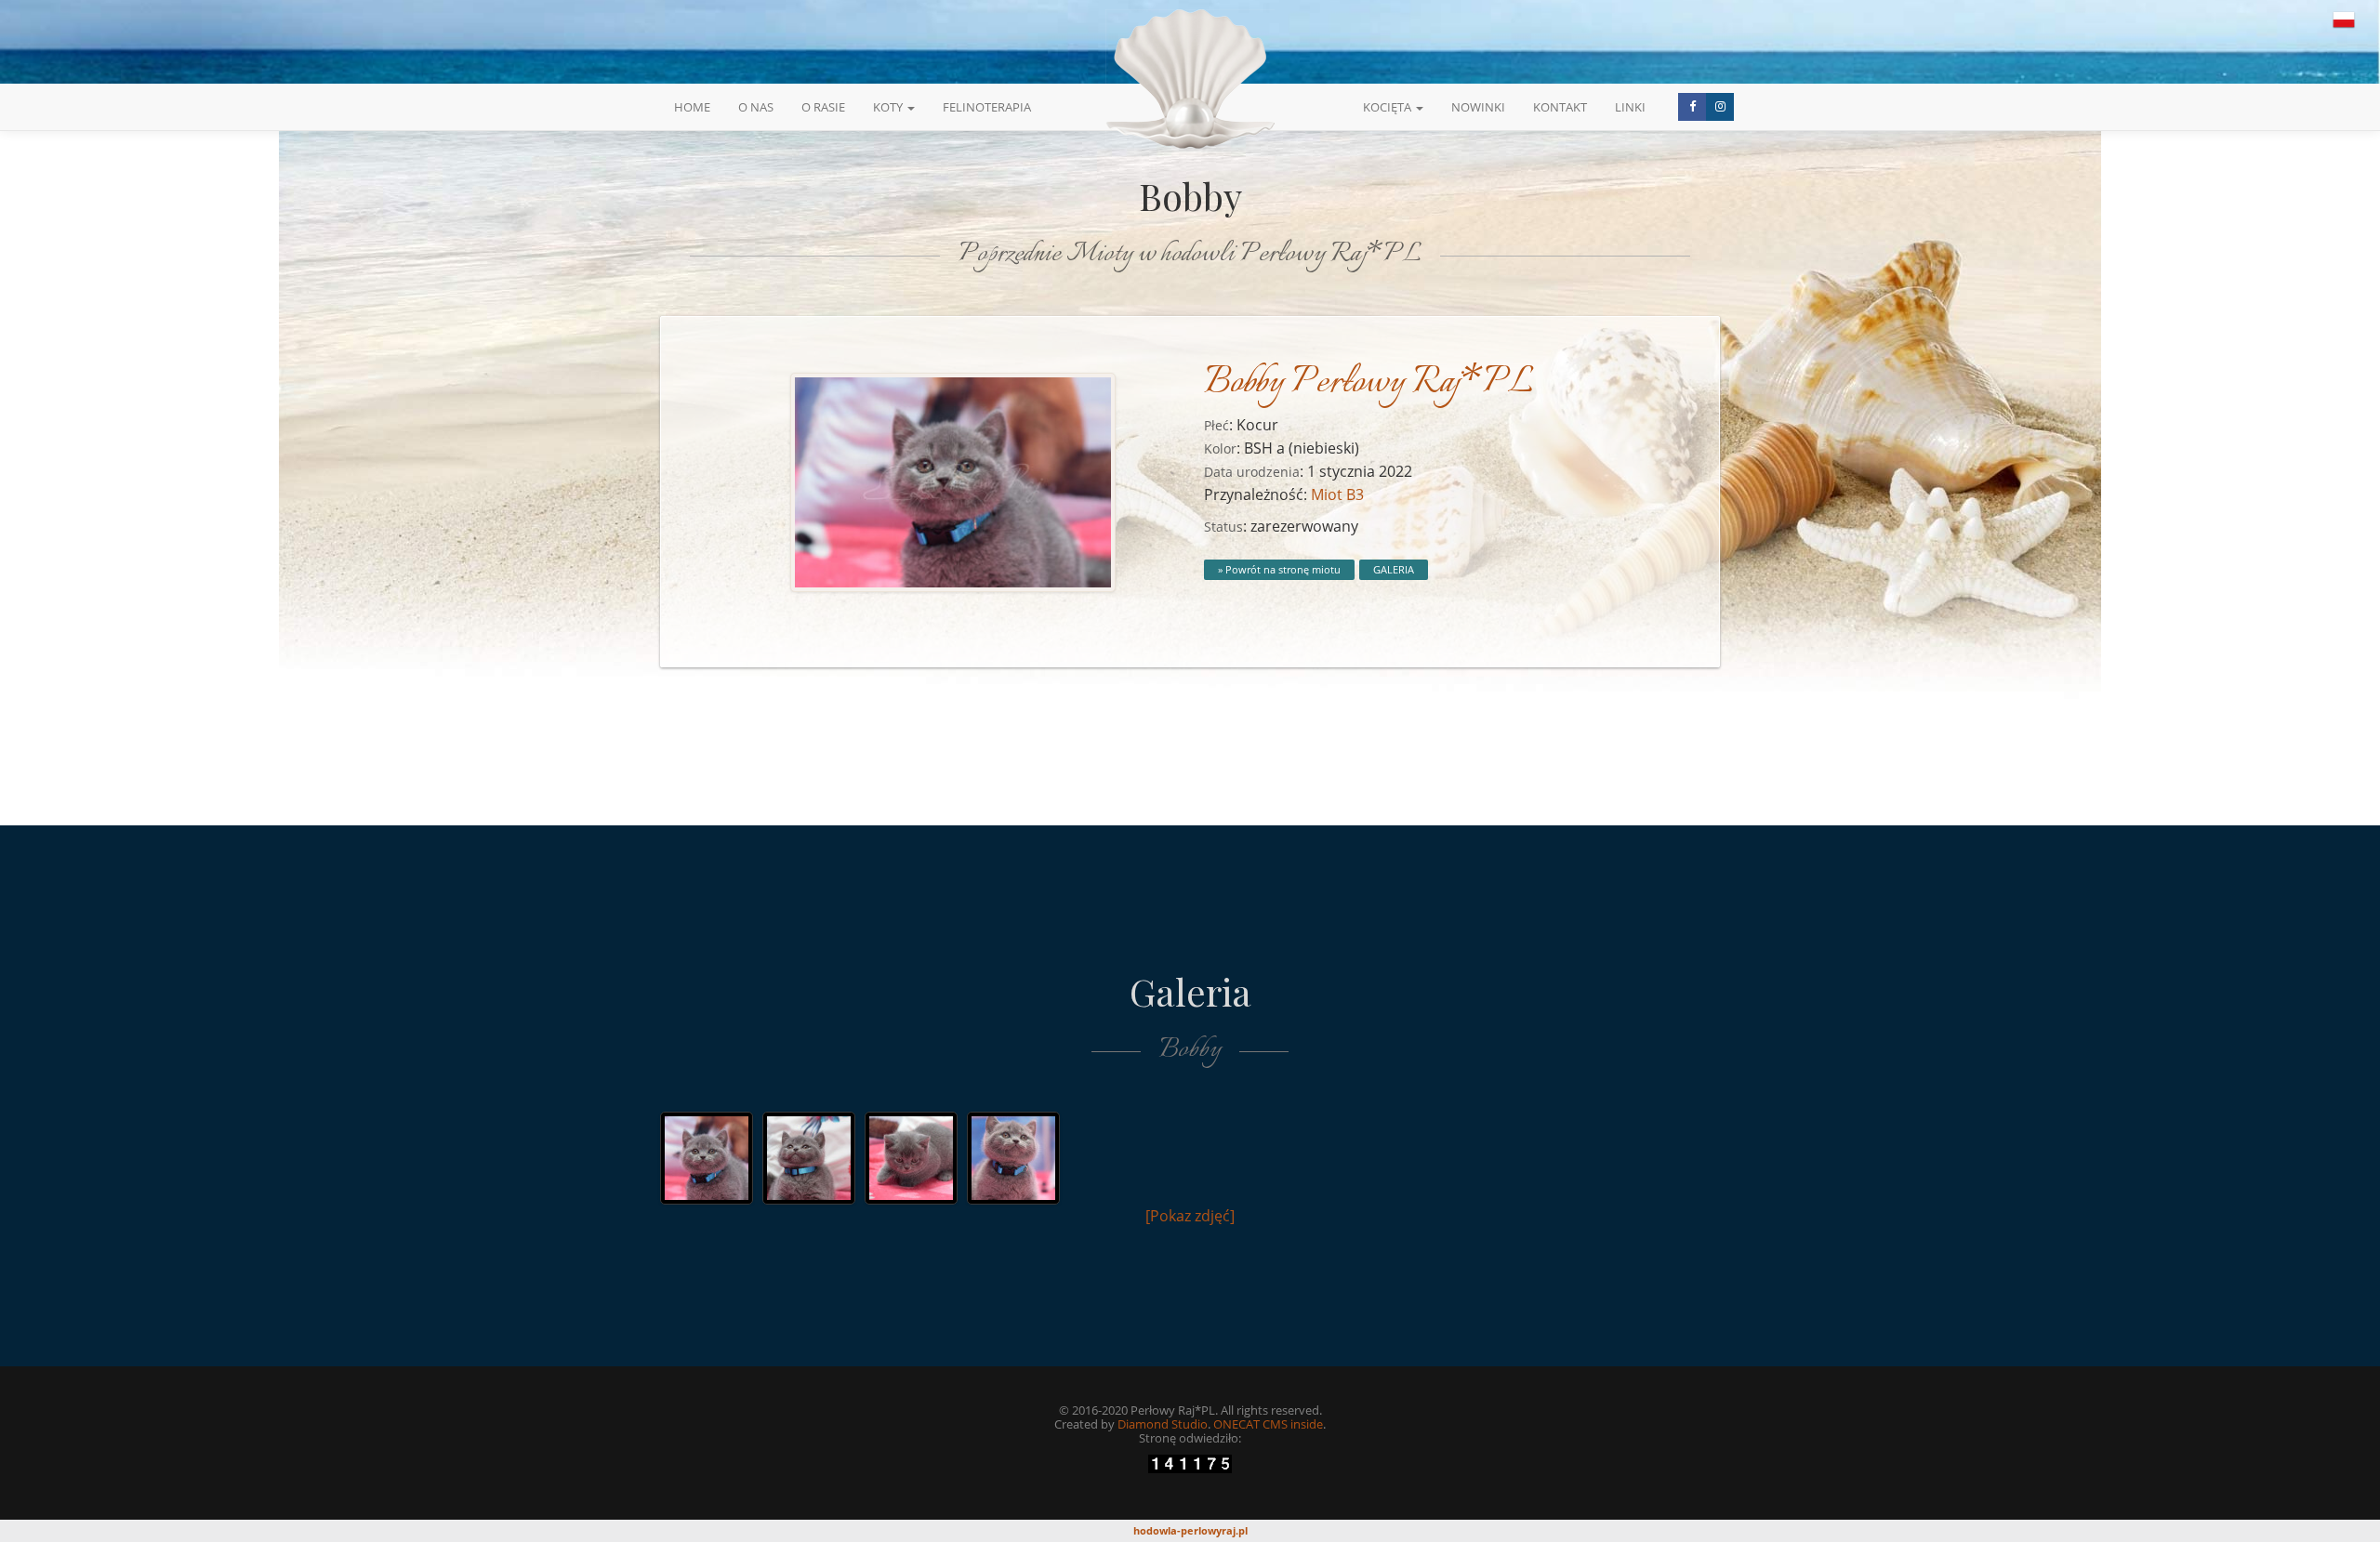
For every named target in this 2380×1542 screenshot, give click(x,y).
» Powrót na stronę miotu (1279, 569)
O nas (756, 107)
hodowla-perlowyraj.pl (1190, 1530)
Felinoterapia (987, 107)
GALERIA (1394, 569)
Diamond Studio (1163, 1424)
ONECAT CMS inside (1268, 1424)
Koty (889, 107)
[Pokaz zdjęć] (1190, 1216)
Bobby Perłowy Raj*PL (1369, 383)
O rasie (823, 107)
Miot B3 (1337, 494)
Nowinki (1478, 107)
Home (692, 107)
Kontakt (1560, 107)
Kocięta (1388, 107)
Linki (1630, 107)
